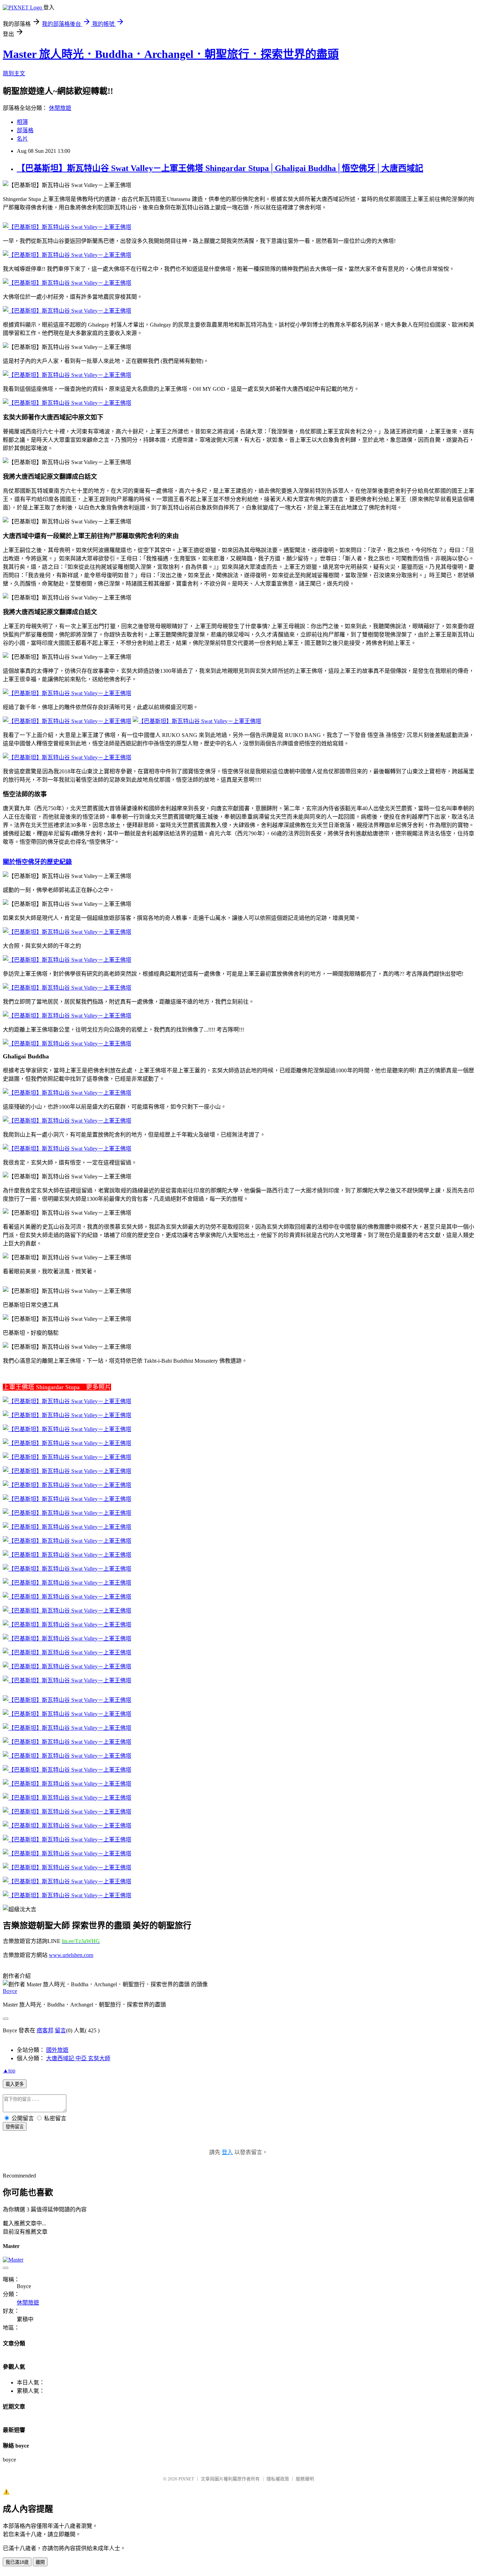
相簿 (22, 122)
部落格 (25, 130)
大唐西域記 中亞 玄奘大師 (78, 2058)
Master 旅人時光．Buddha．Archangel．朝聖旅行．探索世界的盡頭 (171, 54)
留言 (60, 2030)
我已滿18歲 (17, 2562)
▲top (9, 2071)
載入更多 (15, 2084)
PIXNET (186, 2479)
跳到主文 (14, 73)
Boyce (10, 1991)
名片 (22, 139)
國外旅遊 (57, 2050)
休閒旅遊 (60, 108)
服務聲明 (305, 2479)
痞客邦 (45, 2030)
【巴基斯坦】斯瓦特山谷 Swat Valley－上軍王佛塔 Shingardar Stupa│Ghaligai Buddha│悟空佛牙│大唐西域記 (220, 168)
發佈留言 (15, 2127)
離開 (40, 2562)
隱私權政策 (278, 2479)
